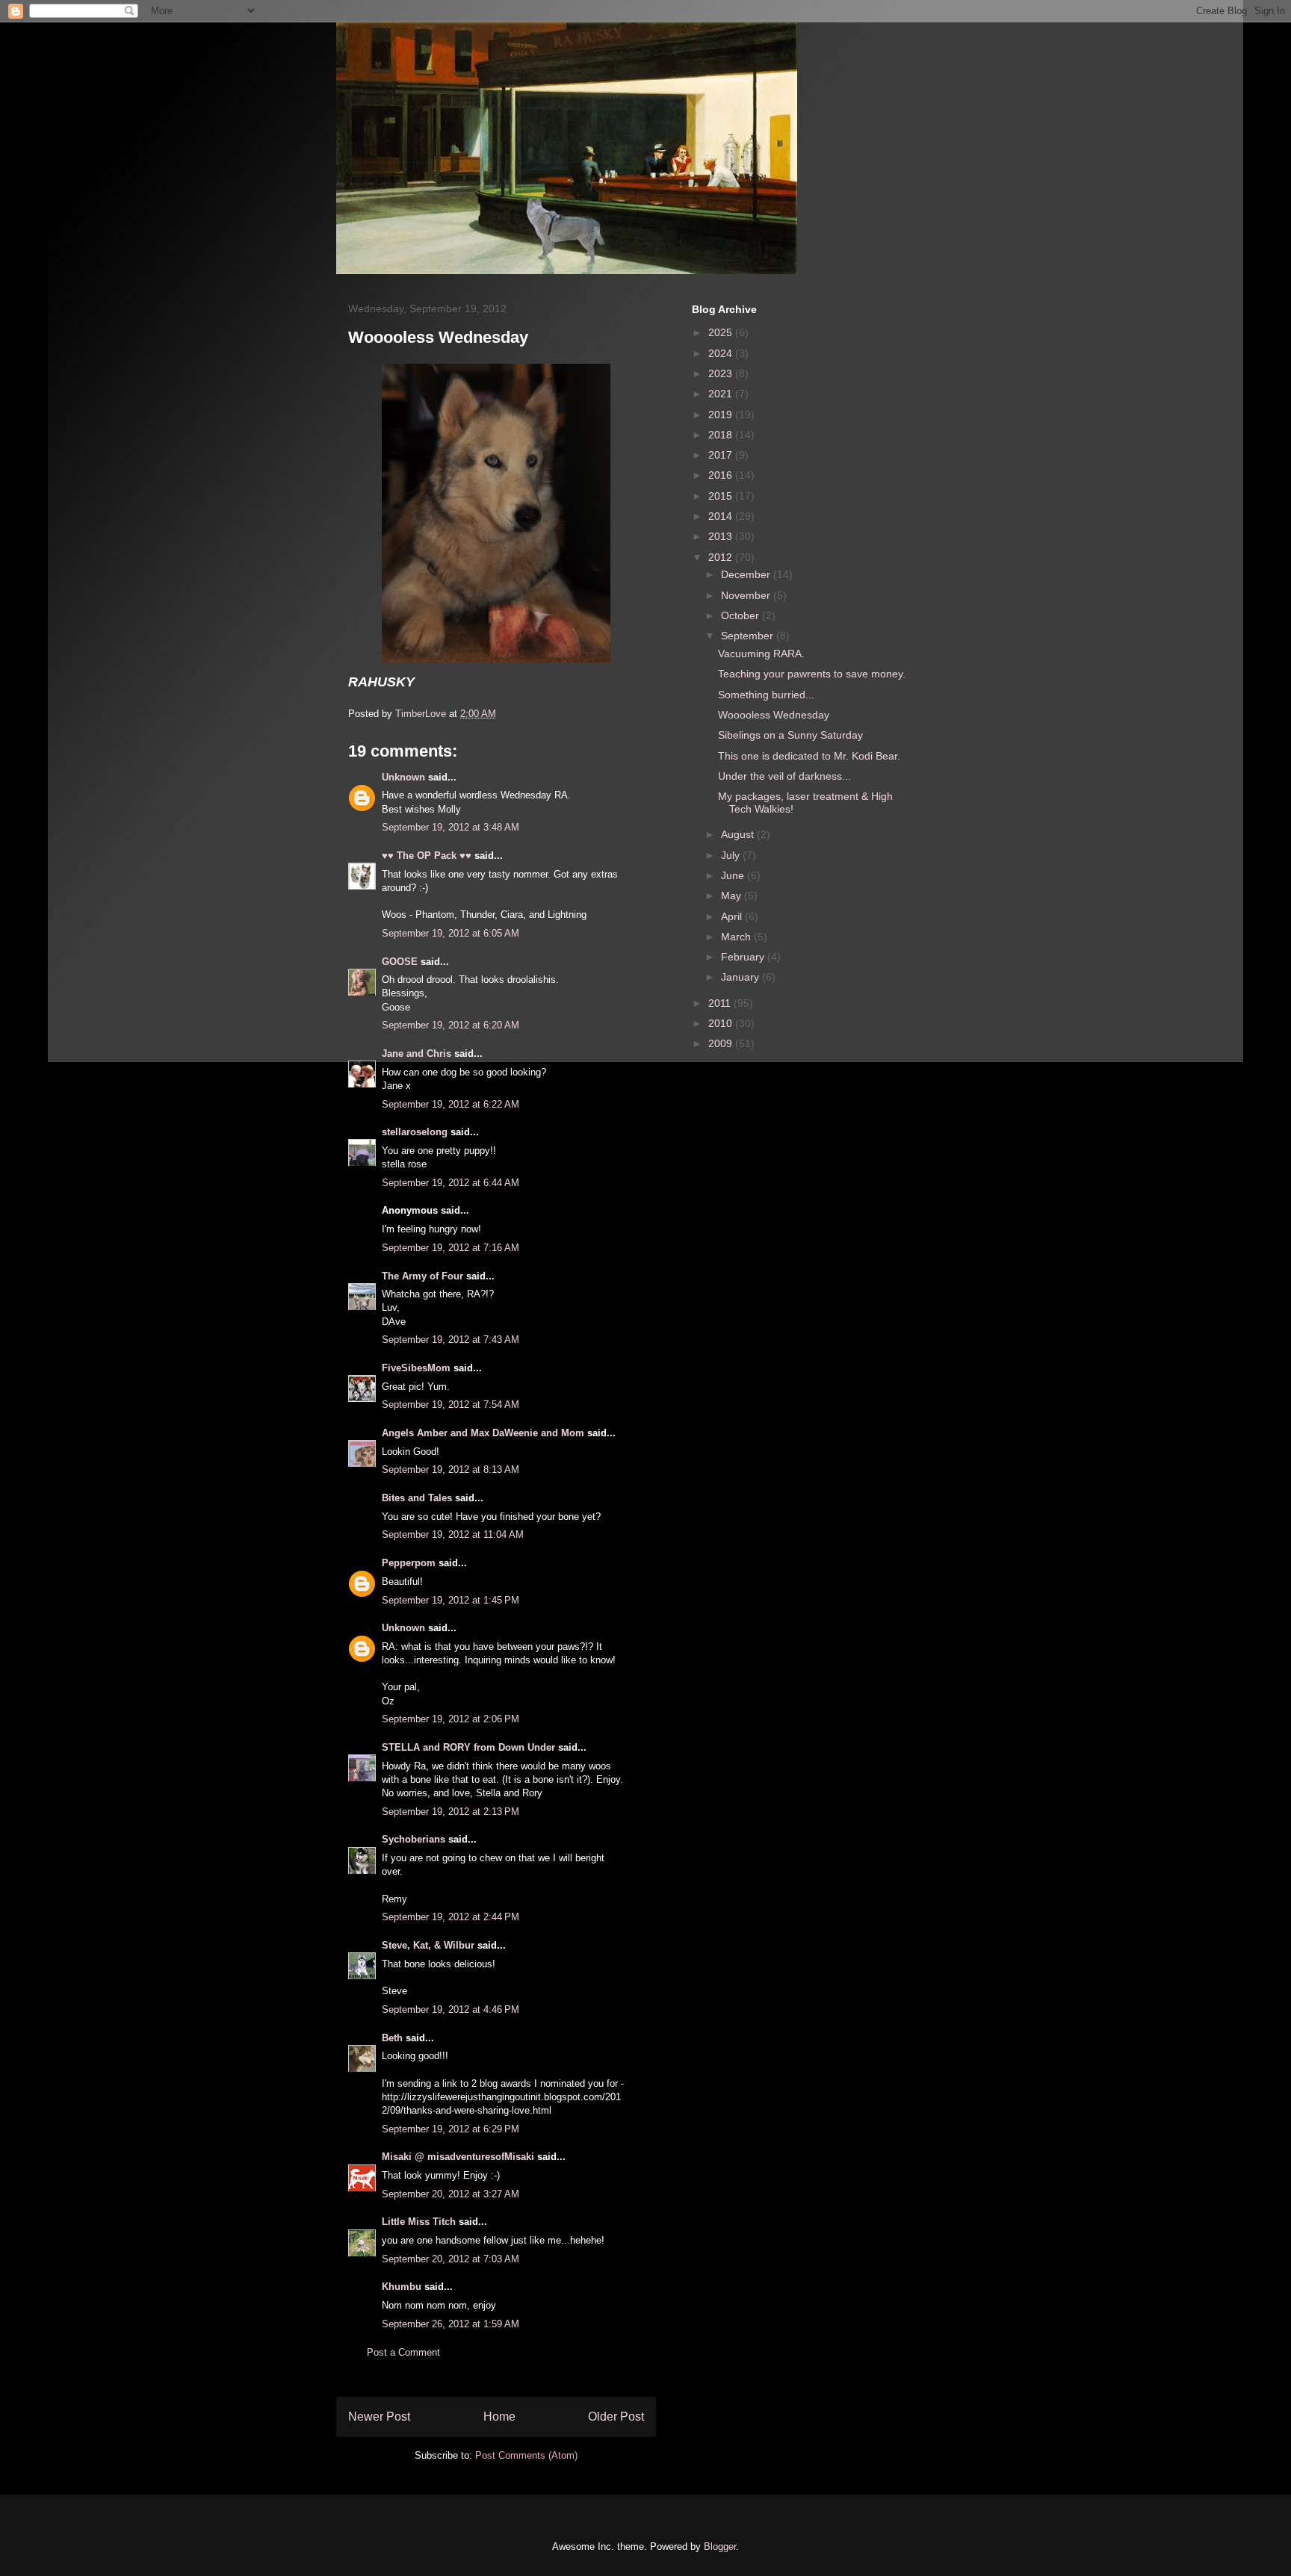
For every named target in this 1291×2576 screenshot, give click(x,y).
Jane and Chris (417, 1053)
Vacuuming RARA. (761, 654)
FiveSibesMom (416, 1368)
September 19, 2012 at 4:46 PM (451, 2009)
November (747, 595)
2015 (722, 496)
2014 (722, 516)
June (734, 875)
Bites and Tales (417, 1498)
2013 (722, 536)
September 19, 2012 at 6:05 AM (451, 933)
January (742, 977)
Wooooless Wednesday (774, 715)
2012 (722, 557)
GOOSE (400, 962)
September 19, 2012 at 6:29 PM (451, 2129)
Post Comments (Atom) (526, 2455)
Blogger (720, 2546)
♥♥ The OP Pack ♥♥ (427, 856)
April (733, 916)
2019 (722, 415)
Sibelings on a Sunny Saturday (790, 735)
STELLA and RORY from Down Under (468, 1747)
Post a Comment (403, 2352)
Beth (392, 2038)
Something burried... (766, 695)
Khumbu (402, 2287)
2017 (722, 455)
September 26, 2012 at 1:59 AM (451, 2324)
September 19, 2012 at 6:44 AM (451, 1183)
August (739, 834)
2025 (722, 332)
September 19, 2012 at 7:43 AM (451, 1340)
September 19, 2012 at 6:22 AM (451, 1104)
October (742, 615)
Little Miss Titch (419, 2222)
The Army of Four (422, 1276)
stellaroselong (415, 1132)
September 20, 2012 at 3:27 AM (451, 2194)
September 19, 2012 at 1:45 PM (451, 1600)
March (737, 937)
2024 (722, 353)
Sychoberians (414, 1839)
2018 (722, 435)
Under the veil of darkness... (784, 776)
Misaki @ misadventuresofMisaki (458, 2157)
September (749, 636)
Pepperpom (409, 1563)
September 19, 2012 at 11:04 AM (453, 1534)
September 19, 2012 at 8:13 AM (451, 1469)
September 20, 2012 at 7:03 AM (451, 2259)
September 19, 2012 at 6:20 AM (451, 1025)
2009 (722, 1043)
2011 (721, 1003)
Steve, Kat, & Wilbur (428, 1945)
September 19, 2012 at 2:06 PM (451, 1719)
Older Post (616, 2417)
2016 (722, 475)
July (732, 855)
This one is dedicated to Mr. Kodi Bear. (809, 756)
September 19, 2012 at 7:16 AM (451, 1248)
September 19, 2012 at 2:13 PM (451, 1812)
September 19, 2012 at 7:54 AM (451, 1405)
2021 (722, 394)
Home (499, 2417)
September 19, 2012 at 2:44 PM (451, 1917)
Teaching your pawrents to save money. (812, 674)
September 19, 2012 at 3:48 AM (451, 827)
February (744, 957)
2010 (722, 1023)
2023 (722, 373)
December (747, 574)
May (733, 896)
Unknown (403, 777)
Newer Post (379, 2417)
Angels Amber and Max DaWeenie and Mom (483, 1433)
